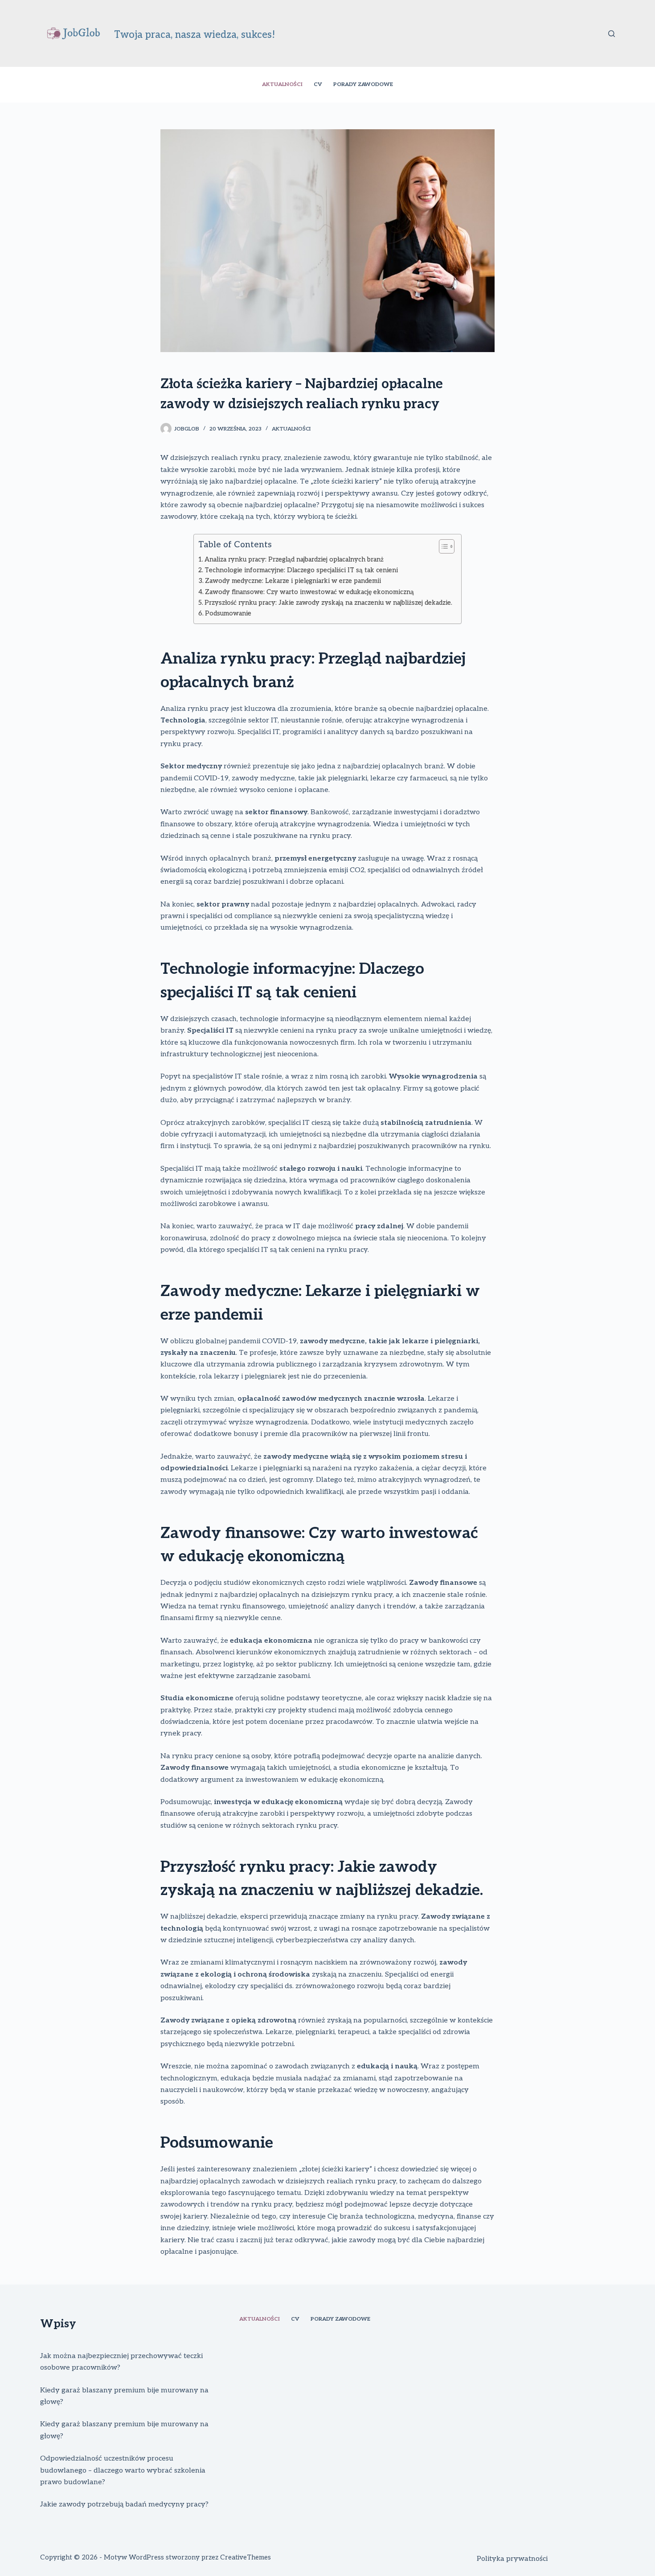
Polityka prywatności (512, 2559)
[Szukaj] (612, 34)
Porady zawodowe (363, 84)
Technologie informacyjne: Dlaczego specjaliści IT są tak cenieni (301, 570)
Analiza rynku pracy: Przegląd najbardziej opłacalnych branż (294, 560)
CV (318, 84)
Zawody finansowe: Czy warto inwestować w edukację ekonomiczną (309, 592)
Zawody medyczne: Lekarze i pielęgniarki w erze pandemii (293, 581)
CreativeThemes (246, 2557)
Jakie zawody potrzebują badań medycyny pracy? (124, 2504)
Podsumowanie (228, 613)
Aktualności (282, 84)
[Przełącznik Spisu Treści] (442, 546)
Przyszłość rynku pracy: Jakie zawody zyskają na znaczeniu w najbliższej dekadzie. (328, 603)
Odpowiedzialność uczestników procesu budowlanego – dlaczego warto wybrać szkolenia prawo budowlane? (123, 2470)
